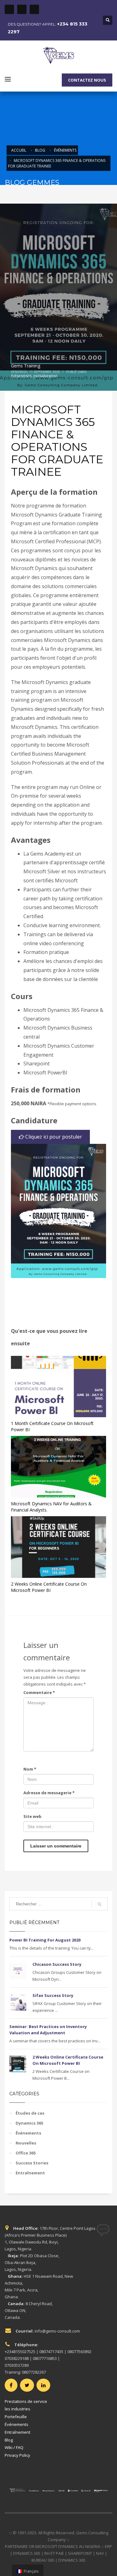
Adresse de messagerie (49, 1793)
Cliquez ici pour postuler (53, 1137)
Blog (40, 150)
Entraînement (45, 376)
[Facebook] (9, 9)
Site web (32, 1816)
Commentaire (39, 1692)
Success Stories (32, 2163)
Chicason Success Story (57, 1964)
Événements (65, 150)
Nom (30, 1769)
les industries (17, 2409)
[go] (100, 1904)
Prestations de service (26, 2401)
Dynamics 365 (29, 2123)
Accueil (19, 150)
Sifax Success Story (53, 1995)
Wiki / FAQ (14, 2447)
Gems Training (26, 366)
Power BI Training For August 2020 (45, 1940)
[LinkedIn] (34, 9)
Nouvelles (26, 2143)
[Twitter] (22, 9)
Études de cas (30, 2113)
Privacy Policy (17, 2455)
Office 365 (26, 2153)
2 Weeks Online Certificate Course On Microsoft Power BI (49, 1587)
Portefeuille (16, 2417)
